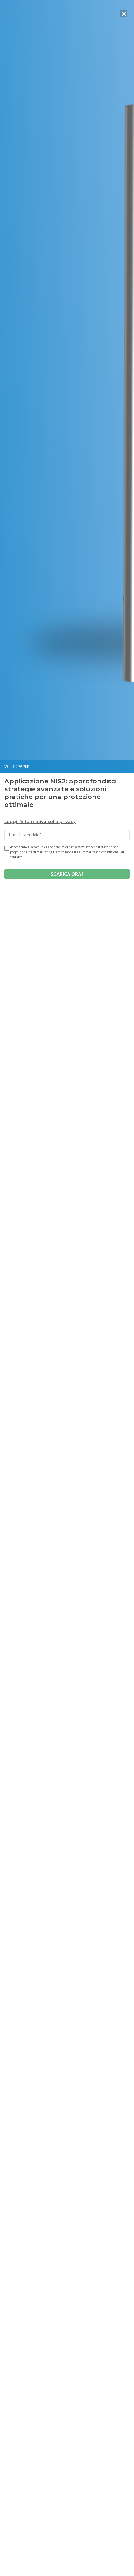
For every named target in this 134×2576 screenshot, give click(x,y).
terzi (81, 847)
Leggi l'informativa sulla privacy (40, 821)
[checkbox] (6, 848)
